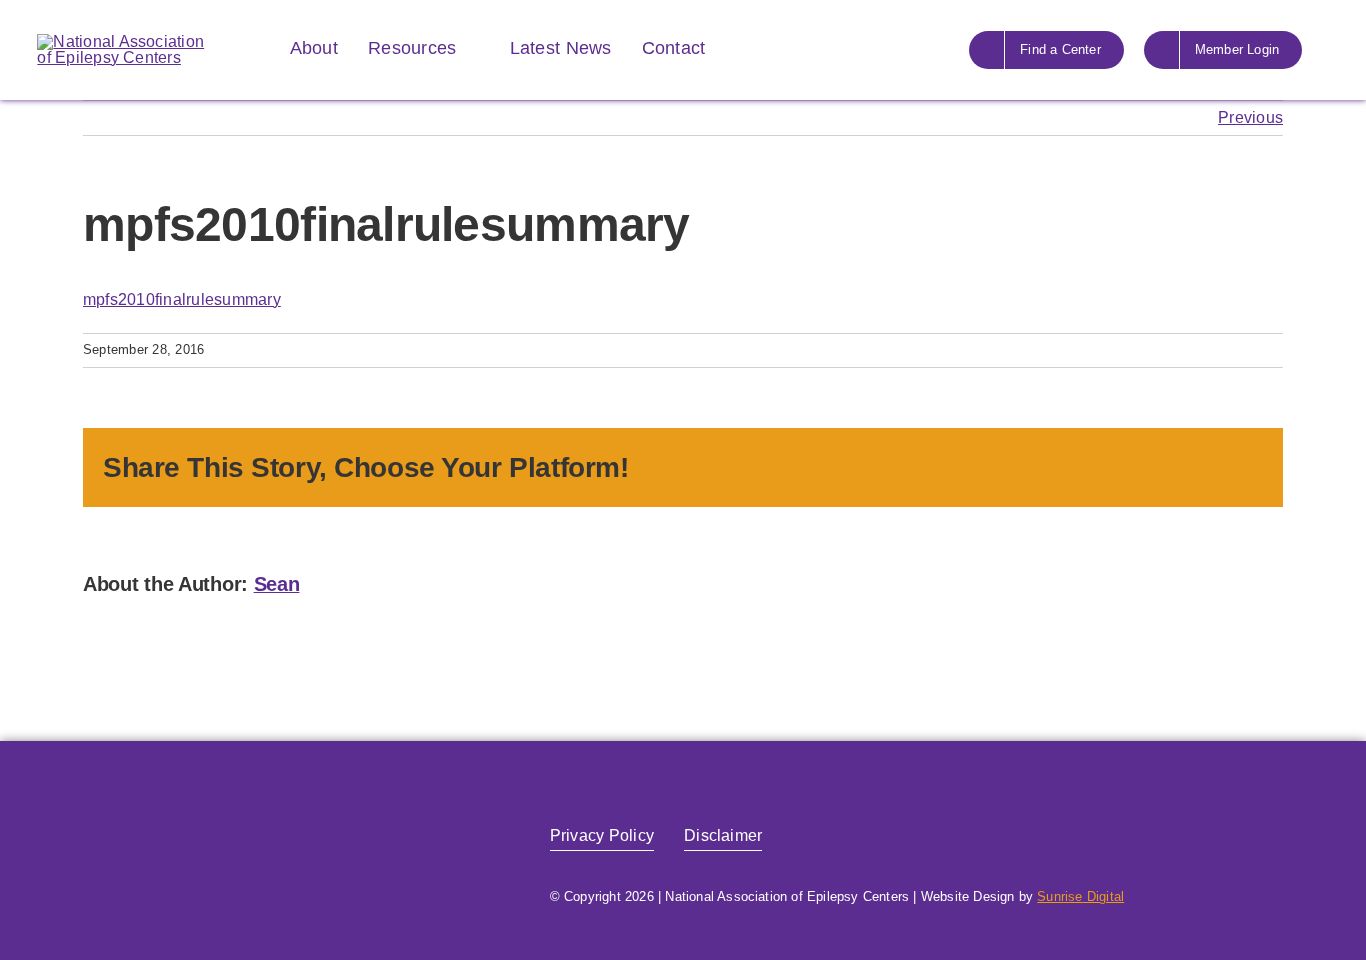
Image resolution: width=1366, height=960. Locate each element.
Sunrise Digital (1080, 896)
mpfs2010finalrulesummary (182, 299)
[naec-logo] (122, 41)
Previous (1250, 117)
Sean (277, 584)
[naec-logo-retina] (208, 808)
